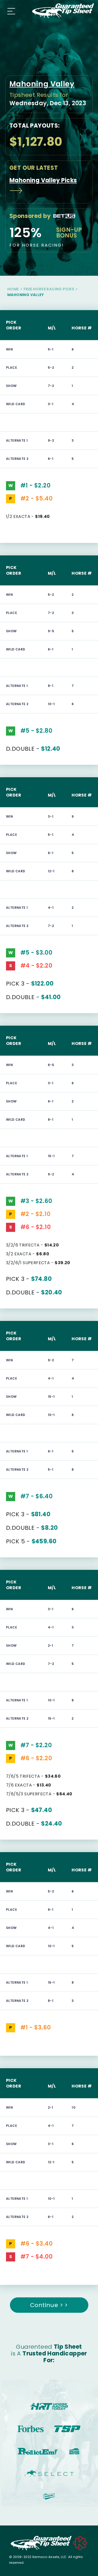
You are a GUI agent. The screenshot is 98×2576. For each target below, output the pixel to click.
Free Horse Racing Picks (49, 289)
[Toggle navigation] (10, 11)
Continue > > (49, 2305)
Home (13, 289)
